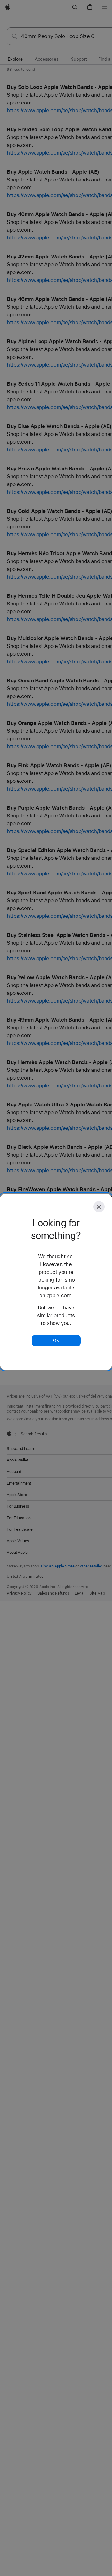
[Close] (99, 1207)
